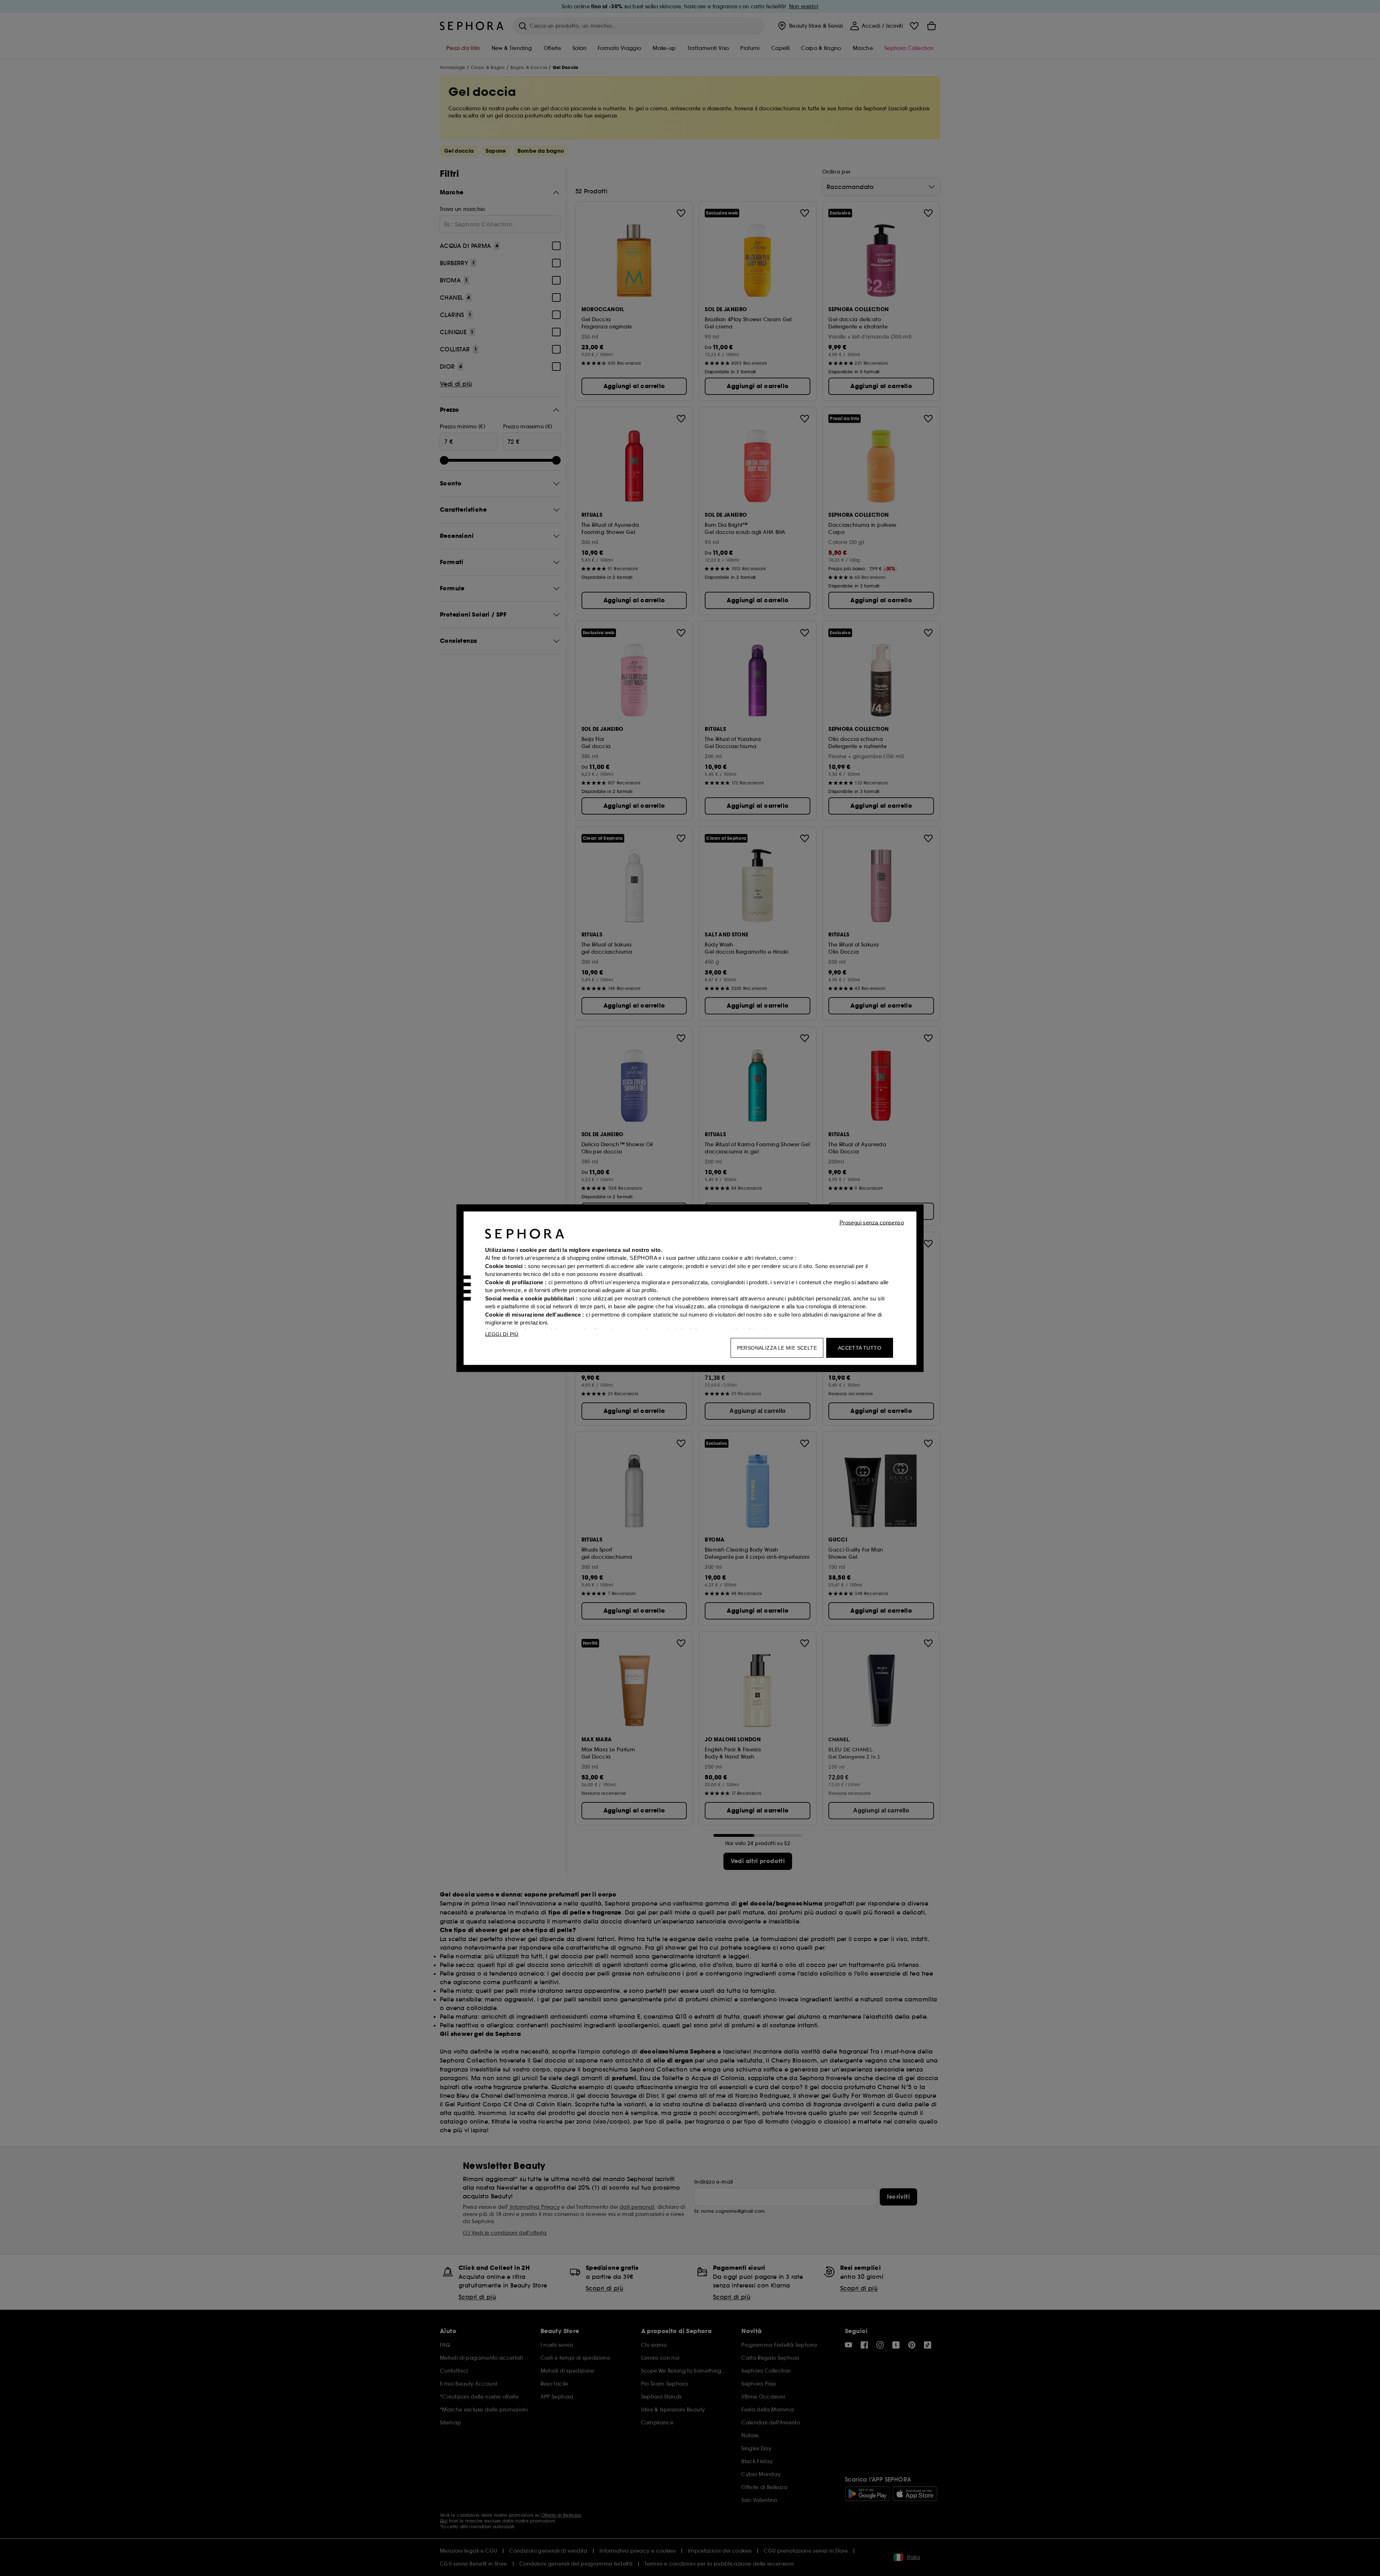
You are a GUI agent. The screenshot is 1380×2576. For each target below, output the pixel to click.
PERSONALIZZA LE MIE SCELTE (777, 1347)
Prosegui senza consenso (872, 1222)
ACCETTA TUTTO (860, 1347)
